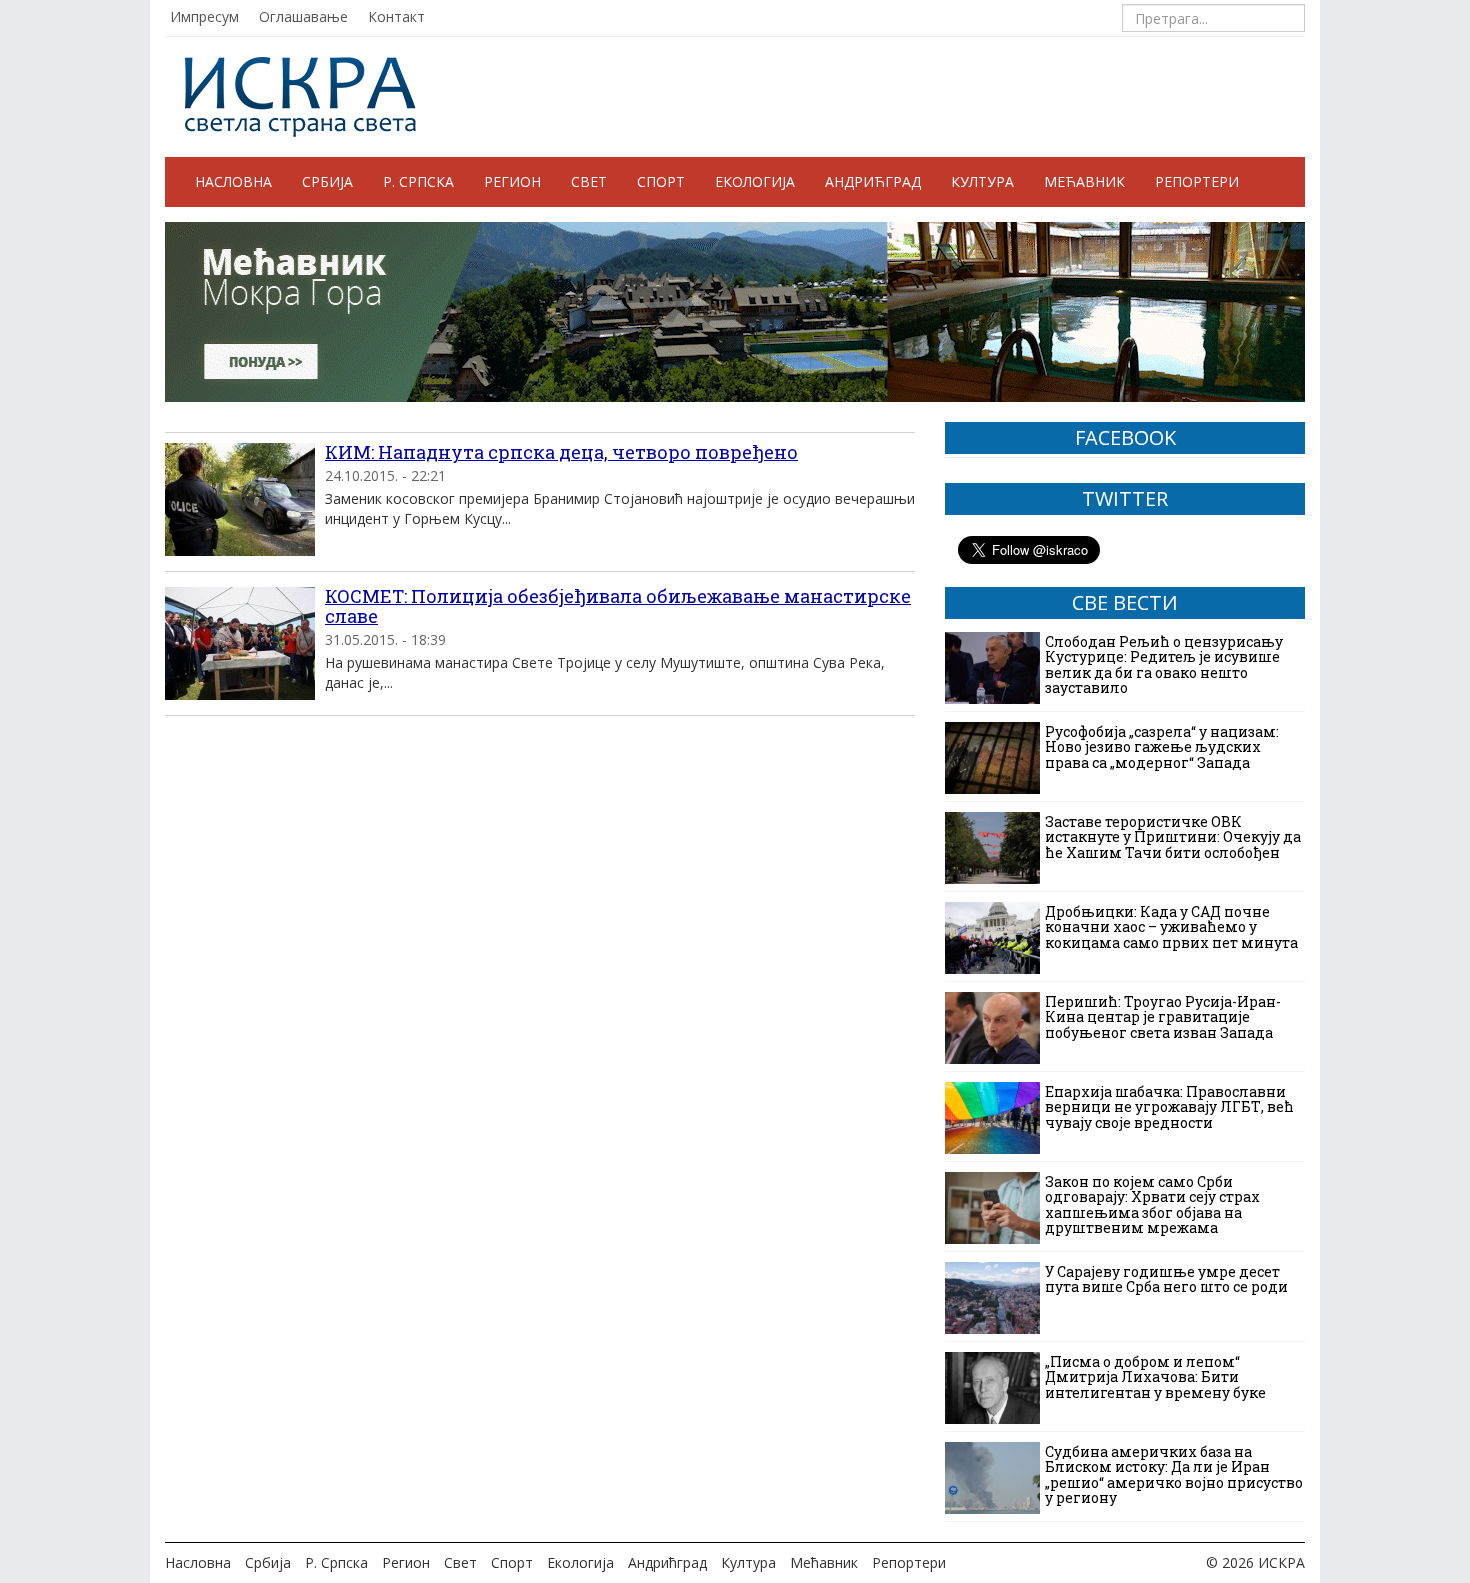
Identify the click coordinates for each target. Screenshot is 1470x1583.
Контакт (396, 16)
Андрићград (873, 181)
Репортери (1197, 181)
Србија (327, 181)
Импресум (204, 16)
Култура (982, 181)
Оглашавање (303, 16)
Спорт (661, 181)
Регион (512, 181)
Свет (589, 181)
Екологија (755, 181)
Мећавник (1084, 181)
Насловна (233, 181)
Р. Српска (418, 181)
